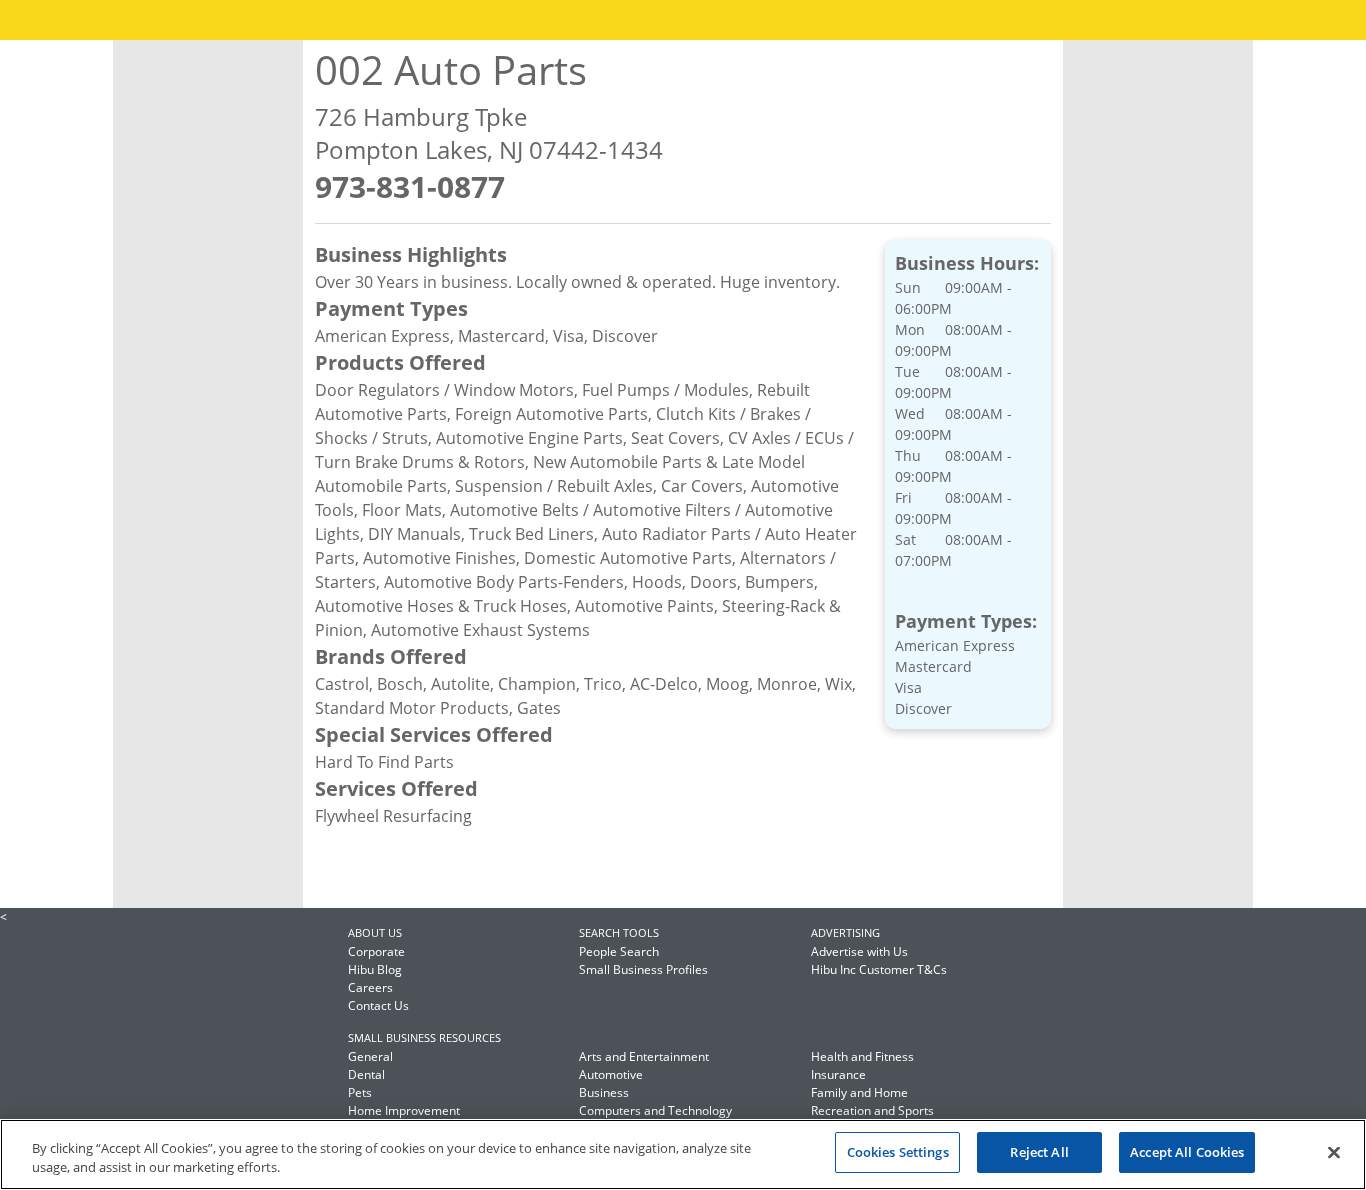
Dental (366, 1074)
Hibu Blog (375, 969)
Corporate (376, 951)
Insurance (838, 1074)
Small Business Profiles (643, 969)
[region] (683, 1154)
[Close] (1334, 1152)
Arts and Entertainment (644, 1056)
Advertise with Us (859, 951)
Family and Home (859, 1092)
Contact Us (378, 1005)
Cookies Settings (898, 1152)
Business (604, 1092)
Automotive (611, 1074)
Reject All (1039, 1152)
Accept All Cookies (1187, 1152)
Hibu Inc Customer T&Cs (879, 969)
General (370, 1056)
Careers (370, 987)
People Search (619, 951)
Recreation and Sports (872, 1110)
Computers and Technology (655, 1110)
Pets (360, 1092)
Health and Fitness (862, 1056)
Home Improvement (404, 1110)
